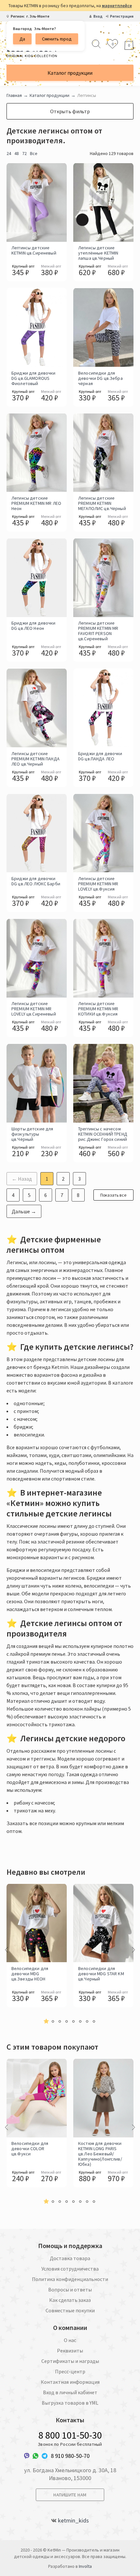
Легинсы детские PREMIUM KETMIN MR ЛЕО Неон (36, 503)
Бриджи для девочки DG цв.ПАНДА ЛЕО (100, 756)
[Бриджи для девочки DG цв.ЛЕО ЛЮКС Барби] (37, 833)
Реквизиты (70, 2351)
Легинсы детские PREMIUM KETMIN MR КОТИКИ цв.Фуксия (98, 1009)
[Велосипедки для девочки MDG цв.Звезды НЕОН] (37, 1923)
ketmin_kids (73, 2521)
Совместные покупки (70, 2310)
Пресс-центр (70, 2371)
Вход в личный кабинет (70, 2392)
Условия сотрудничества (70, 2269)
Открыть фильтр (70, 111)
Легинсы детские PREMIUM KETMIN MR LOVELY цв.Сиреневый (34, 1009)
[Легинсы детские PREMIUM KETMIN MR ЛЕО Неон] (37, 453)
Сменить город (57, 39)
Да (22, 39)
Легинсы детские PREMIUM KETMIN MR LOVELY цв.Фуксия (98, 884)
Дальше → (24, 1211)
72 (24, 153)
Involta (85, 2566)
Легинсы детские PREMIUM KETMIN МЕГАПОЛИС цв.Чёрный (102, 503)
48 (17, 153)
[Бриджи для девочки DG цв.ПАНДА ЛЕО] (103, 708)
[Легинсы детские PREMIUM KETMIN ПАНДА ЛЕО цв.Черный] (37, 708)
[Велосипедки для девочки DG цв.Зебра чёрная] (103, 327)
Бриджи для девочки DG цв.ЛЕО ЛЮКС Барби (36, 881)
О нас (70, 2340)
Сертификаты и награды (70, 2361)
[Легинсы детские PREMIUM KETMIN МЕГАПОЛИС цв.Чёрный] (103, 453)
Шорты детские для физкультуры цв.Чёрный (32, 1134)
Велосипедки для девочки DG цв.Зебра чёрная (100, 378)
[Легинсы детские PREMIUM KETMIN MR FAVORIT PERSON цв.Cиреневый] (103, 578)
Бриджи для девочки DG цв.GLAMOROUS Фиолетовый (34, 378)
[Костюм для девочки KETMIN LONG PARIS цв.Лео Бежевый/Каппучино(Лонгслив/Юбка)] (103, 2098)
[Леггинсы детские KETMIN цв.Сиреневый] (37, 202)
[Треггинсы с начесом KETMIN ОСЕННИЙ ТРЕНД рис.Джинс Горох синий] (103, 1083)
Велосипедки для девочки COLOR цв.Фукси (30, 2149)
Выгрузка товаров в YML (70, 2403)
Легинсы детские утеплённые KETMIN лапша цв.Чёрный (98, 253)
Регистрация (122, 16)
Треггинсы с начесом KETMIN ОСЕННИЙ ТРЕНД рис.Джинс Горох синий (103, 1134)
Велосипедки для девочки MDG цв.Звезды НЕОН (30, 1974)
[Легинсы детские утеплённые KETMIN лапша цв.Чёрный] (103, 202)
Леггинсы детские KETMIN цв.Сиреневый (34, 250)
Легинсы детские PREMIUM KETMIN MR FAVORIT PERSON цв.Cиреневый (98, 631)
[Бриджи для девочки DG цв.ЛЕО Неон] (37, 578)
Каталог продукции (70, 73)
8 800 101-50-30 (70, 2435)
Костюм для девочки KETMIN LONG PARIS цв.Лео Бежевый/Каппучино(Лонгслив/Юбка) (100, 2154)
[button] (46, 2021)
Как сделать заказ (70, 2300)
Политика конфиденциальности (70, 2279)
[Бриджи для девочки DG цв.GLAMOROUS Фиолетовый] (37, 327)
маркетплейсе (117, 6)
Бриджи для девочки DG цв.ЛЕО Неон (34, 626)
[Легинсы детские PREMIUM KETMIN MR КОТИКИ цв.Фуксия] (103, 958)
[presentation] (7, 1950)
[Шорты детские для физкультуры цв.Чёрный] (37, 1083)
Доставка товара (70, 2258)
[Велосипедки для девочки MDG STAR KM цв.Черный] (103, 1923)
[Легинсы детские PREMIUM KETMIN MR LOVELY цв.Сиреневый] (37, 958)
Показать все (113, 1195)
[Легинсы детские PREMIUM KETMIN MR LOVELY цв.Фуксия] (103, 833)
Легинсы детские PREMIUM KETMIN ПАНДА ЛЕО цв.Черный (35, 759)
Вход (98, 16)
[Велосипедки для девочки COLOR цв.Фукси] (37, 2098)
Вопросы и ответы (70, 2289)
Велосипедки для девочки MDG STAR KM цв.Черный (101, 1974)
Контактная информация (70, 2382)
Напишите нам (70, 2495)
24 (9, 153)
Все (34, 153)
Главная (14, 95)
